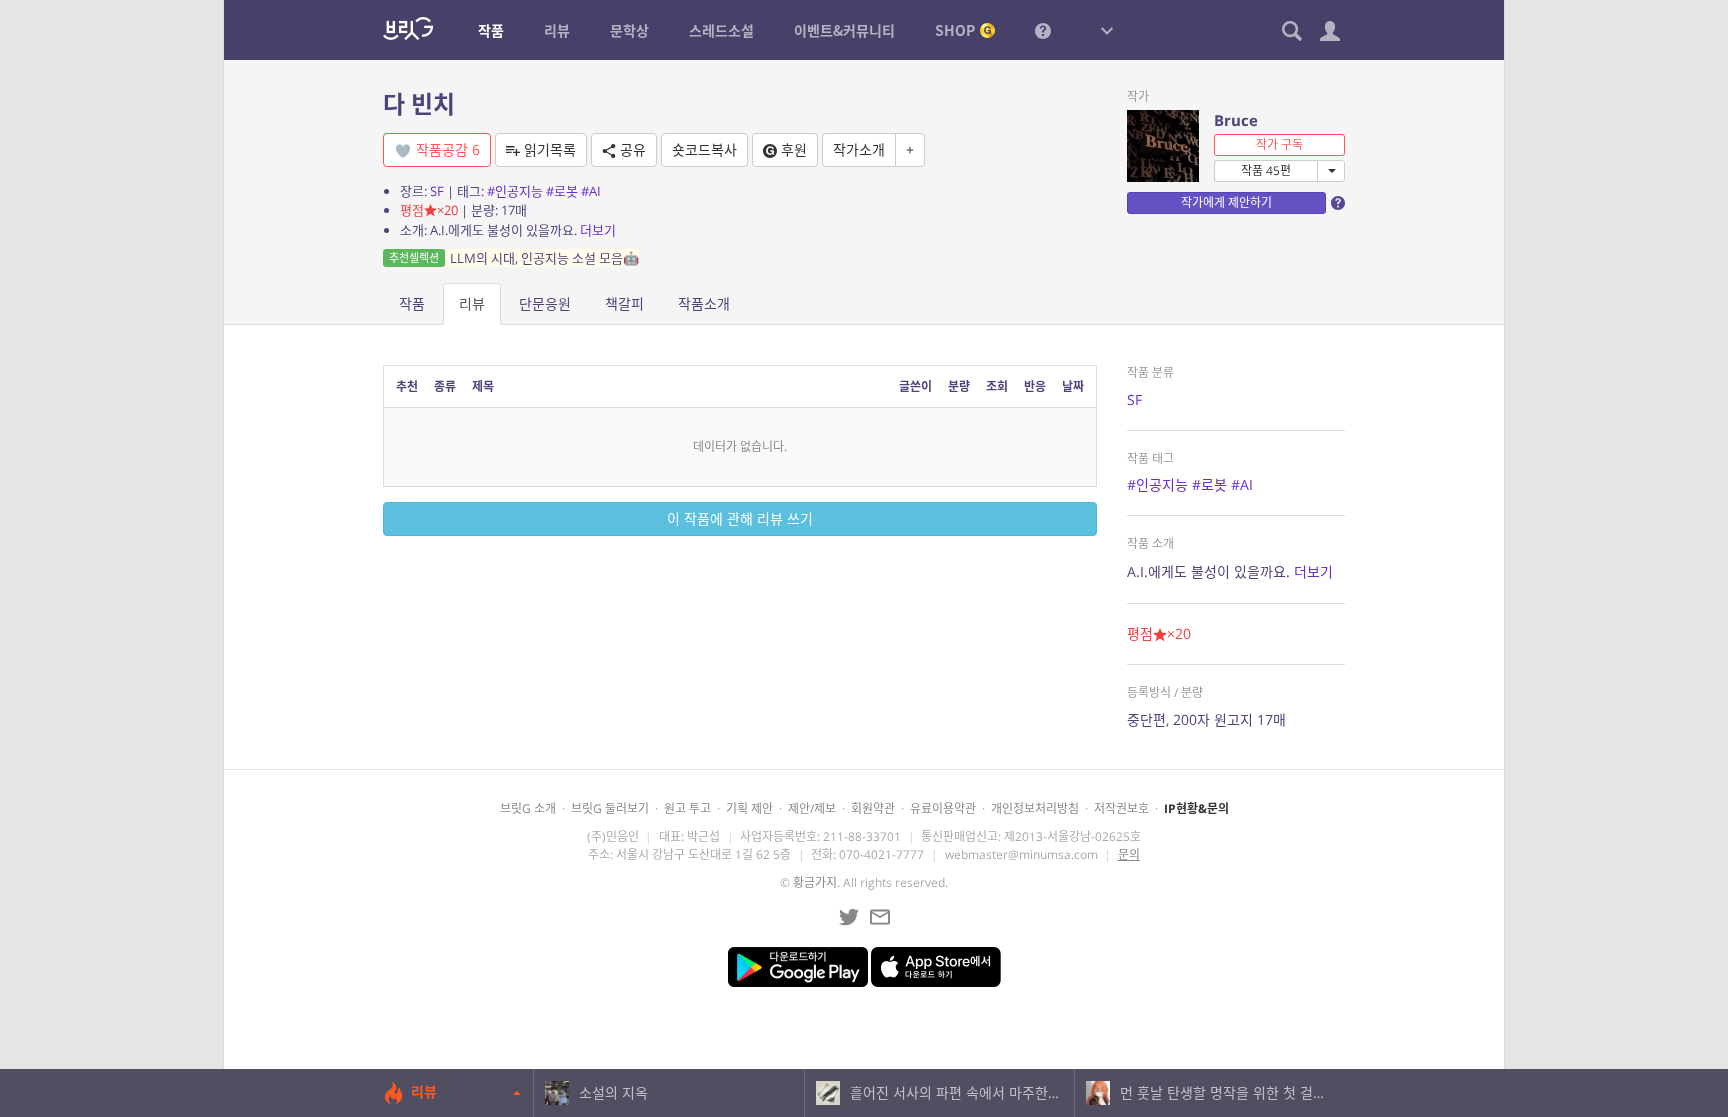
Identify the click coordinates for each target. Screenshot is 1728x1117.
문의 (1129, 854)
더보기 (598, 230)
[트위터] (849, 917)
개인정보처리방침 (1035, 808)
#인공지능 (515, 191)
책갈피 (624, 303)
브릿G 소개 (528, 808)
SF (437, 191)
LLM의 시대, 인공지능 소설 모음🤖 (514, 258)
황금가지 (815, 882)
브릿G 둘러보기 (610, 808)
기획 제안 (749, 808)
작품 (412, 303)
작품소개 (704, 303)
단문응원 (545, 303)
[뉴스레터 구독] (880, 917)
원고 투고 (687, 808)
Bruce (1236, 120)
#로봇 (562, 191)
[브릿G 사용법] (1043, 30)
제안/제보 (812, 808)
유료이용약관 (943, 808)
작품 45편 (1266, 170)
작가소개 (859, 149)
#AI (591, 191)
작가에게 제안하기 (1226, 202)
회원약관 (873, 808)
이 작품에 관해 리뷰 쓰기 (740, 518)
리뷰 (472, 303)
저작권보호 (1121, 808)
